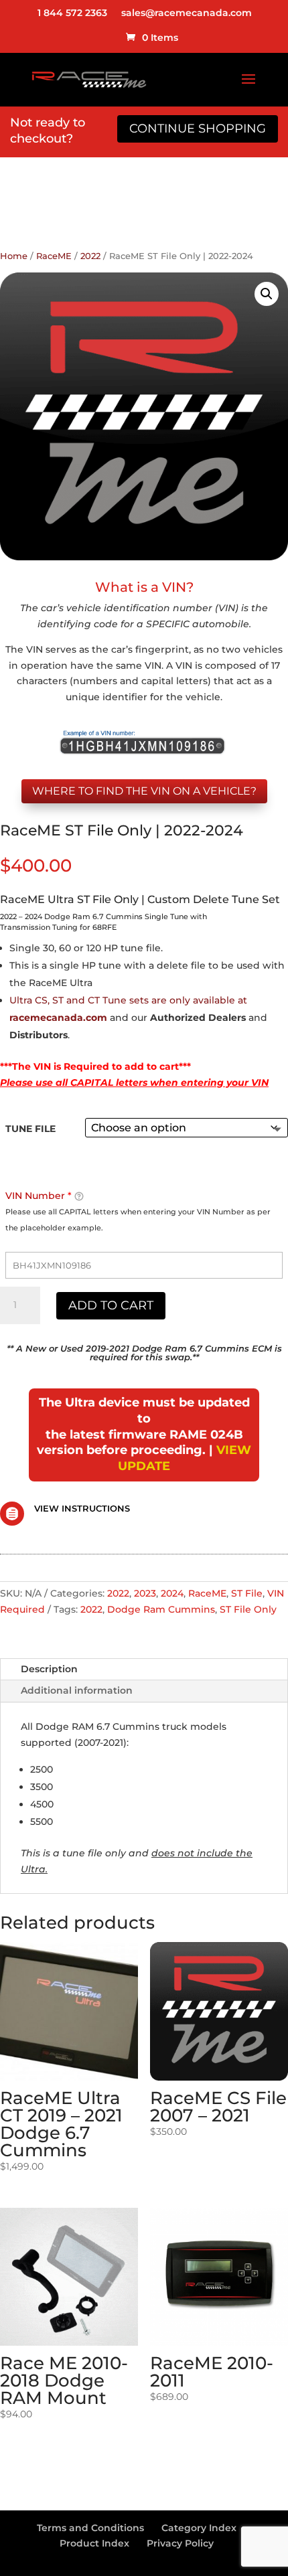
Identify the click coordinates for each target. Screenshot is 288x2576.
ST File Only (248, 1609)
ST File (247, 1593)
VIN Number (39, 1196)
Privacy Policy (180, 2543)
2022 (90, 256)
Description (49, 1669)
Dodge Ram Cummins (161, 1609)
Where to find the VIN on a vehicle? (144, 791)
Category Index (199, 2528)
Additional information (77, 1690)
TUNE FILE (30, 1129)
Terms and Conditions (90, 2528)
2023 (145, 1593)
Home (14, 256)
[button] (267, 294)
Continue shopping (198, 129)
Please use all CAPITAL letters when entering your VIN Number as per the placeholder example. (138, 1220)
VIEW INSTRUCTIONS (82, 1508)
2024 (172, 1593)
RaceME (54, 256)
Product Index (94, 2543)
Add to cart (111, 1305)
